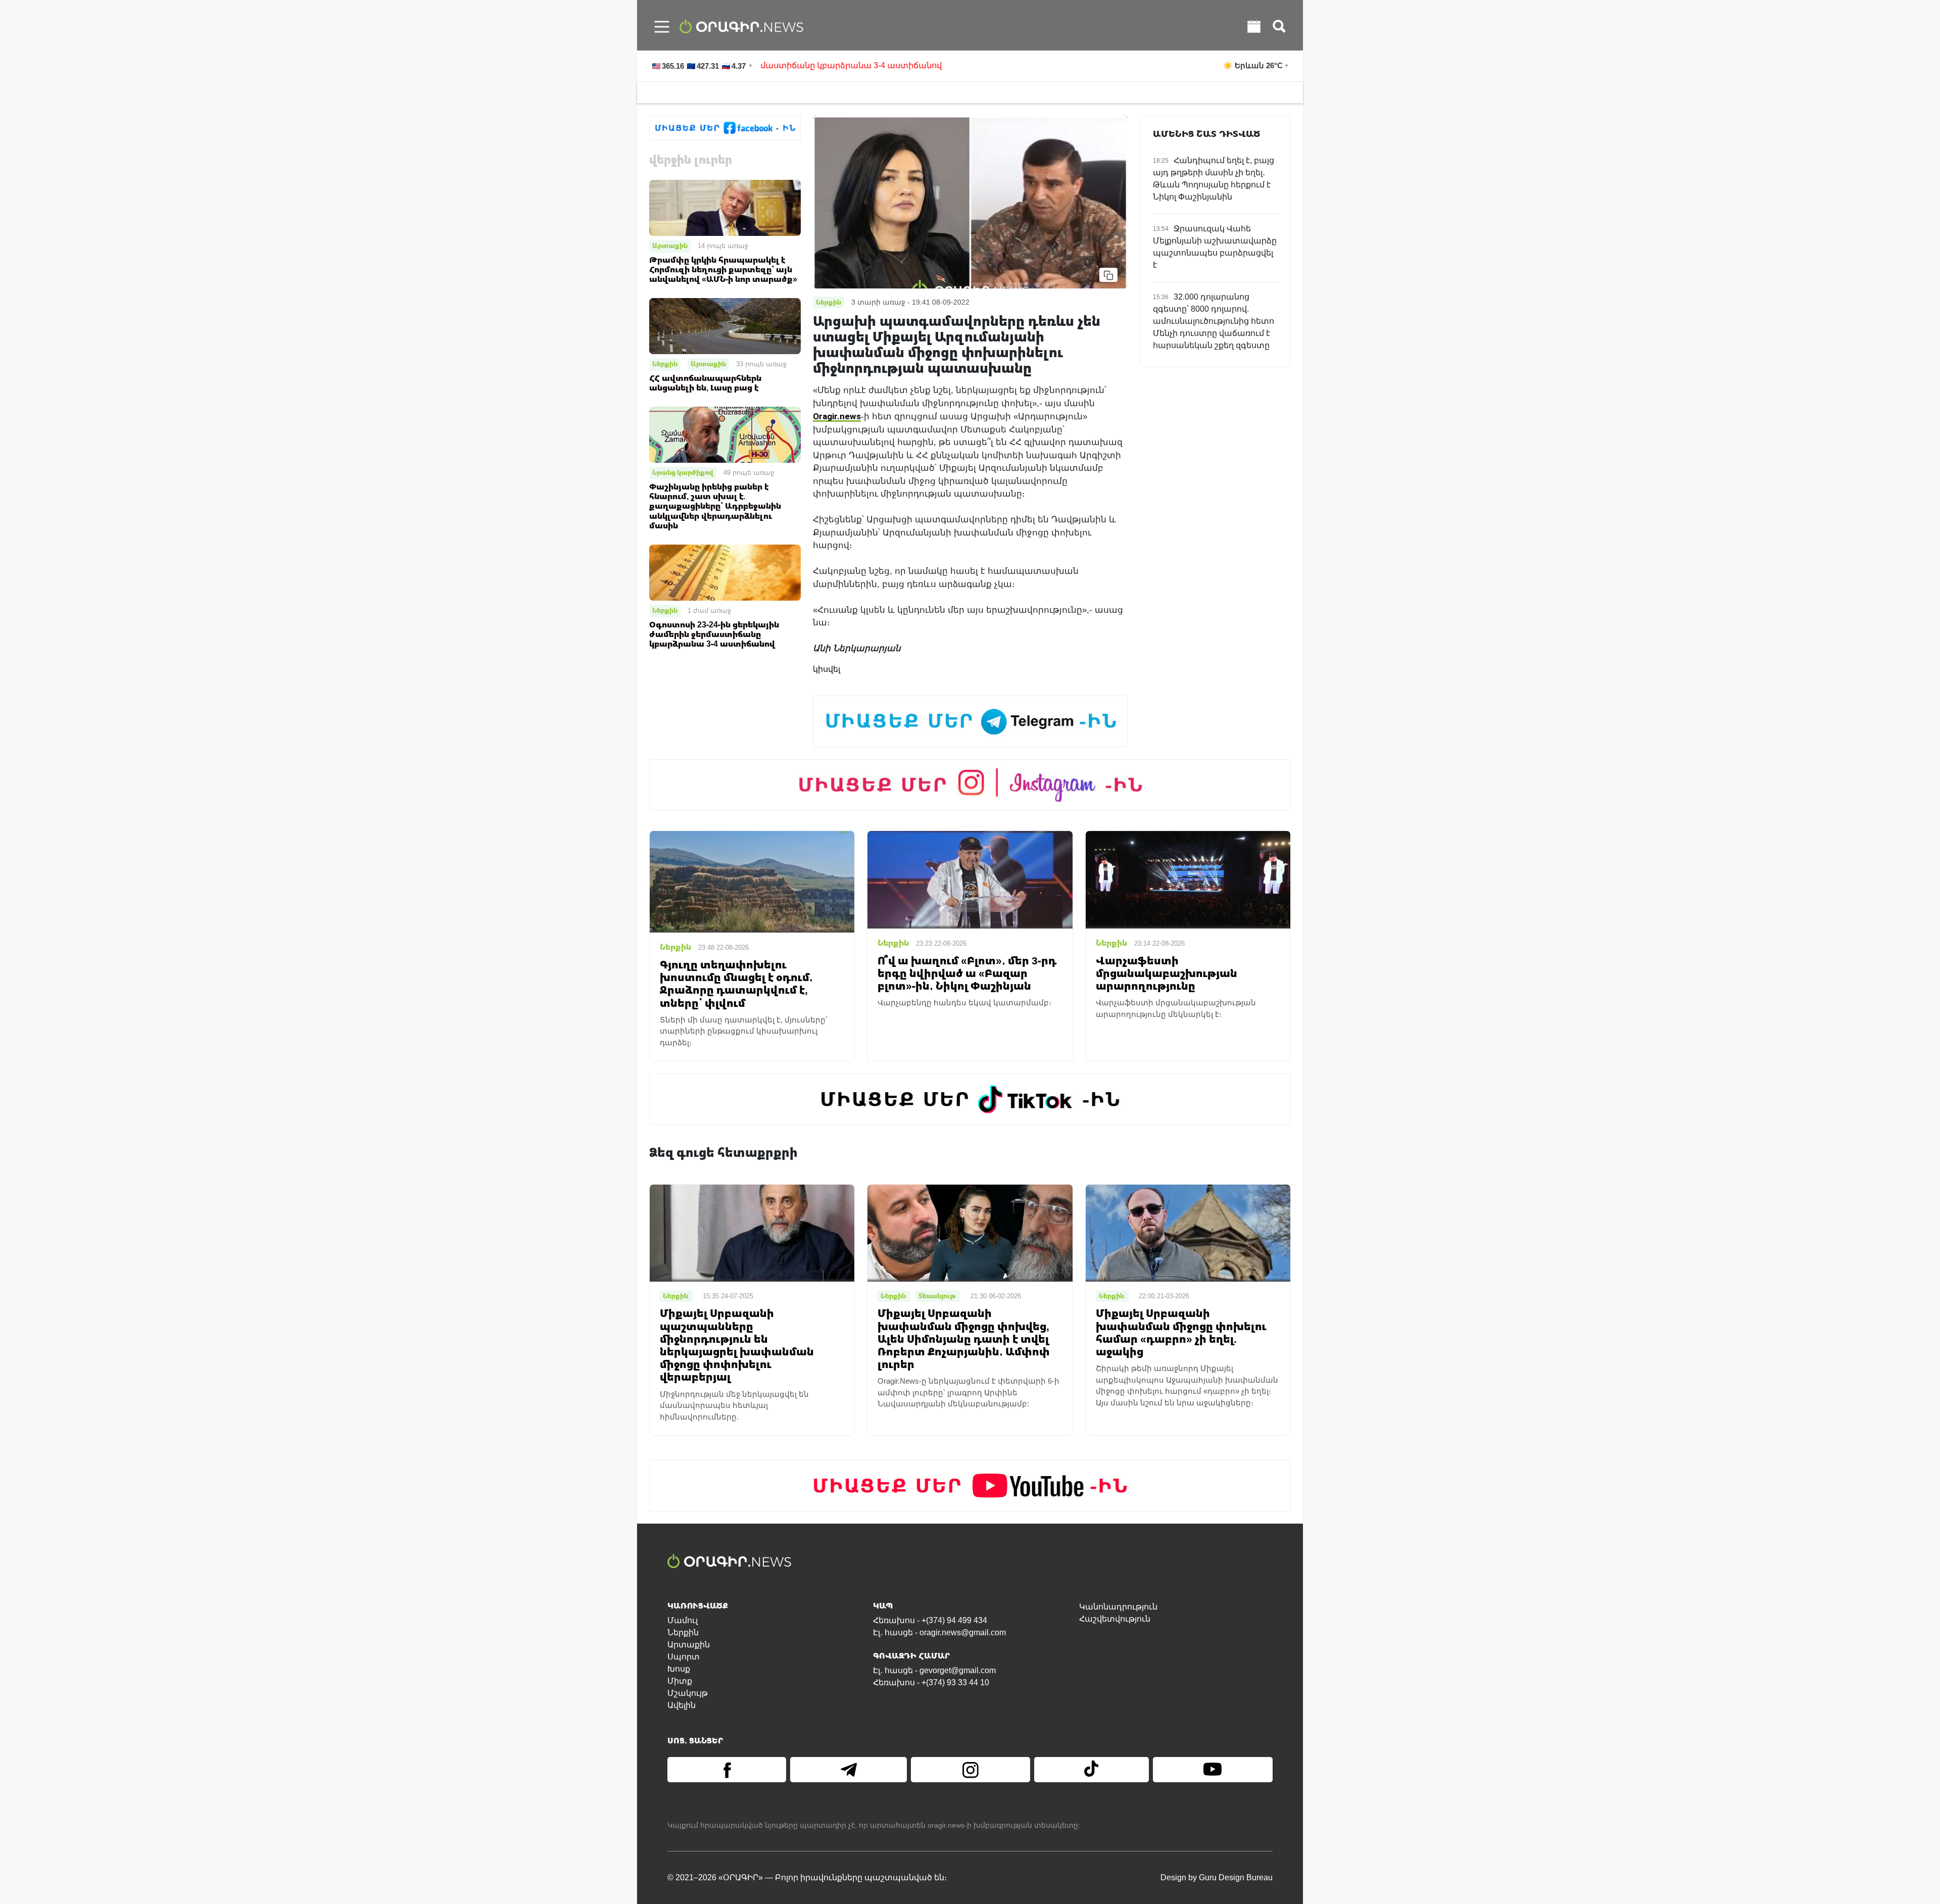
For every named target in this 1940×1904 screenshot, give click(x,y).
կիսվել (827, 669)
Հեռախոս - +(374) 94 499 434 (930, 1620)
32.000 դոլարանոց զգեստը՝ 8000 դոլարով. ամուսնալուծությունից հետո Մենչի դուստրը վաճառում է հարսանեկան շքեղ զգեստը (1214, 321)
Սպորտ (684, 1657)
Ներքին (665, 364)
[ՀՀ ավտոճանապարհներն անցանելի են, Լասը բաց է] (725, 326)
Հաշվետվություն (1115, 1619)
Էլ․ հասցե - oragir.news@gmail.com (939, 1632)
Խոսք (679, 1669)
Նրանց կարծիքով (683, 472)
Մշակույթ (688, 1693)
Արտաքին (670, 246)
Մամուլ (683, 1620)
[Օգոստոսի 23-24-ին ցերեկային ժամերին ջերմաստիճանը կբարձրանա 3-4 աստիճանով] (725, 572)
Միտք (680, 1681)
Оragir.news (837, 416)
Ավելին (682, 1705)
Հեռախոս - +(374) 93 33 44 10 (931, 1682)
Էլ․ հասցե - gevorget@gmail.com (934, 1670)
